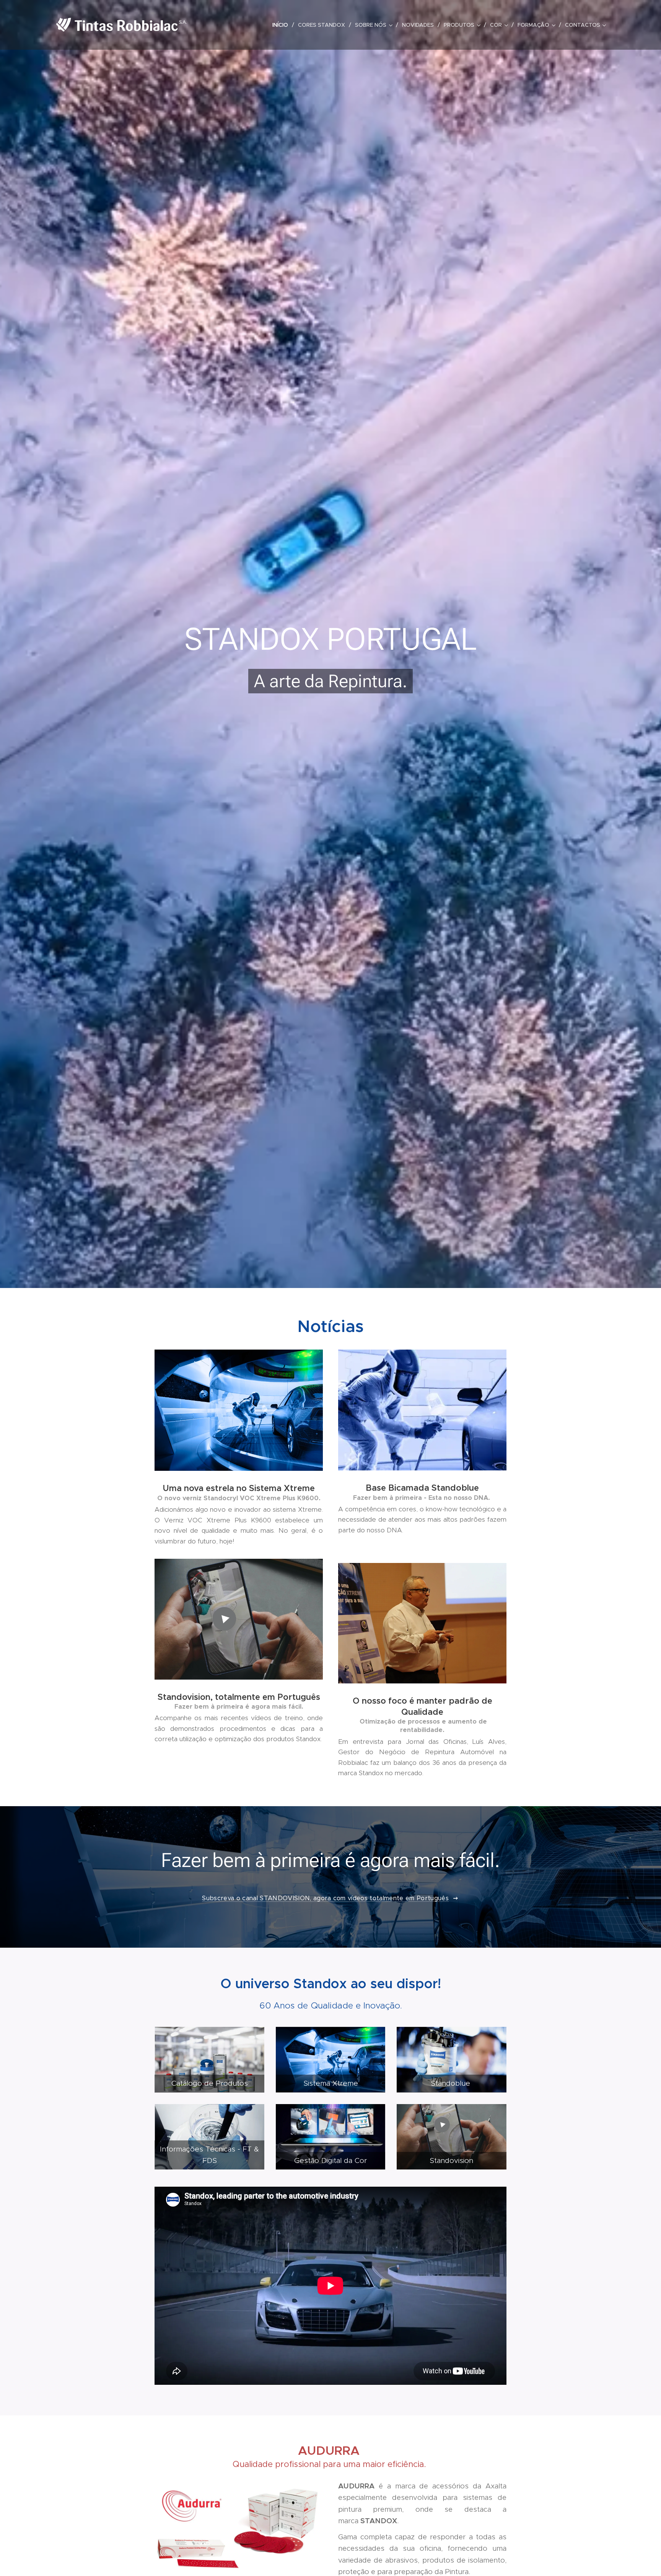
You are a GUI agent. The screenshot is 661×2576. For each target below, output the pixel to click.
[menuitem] (282, 25)
